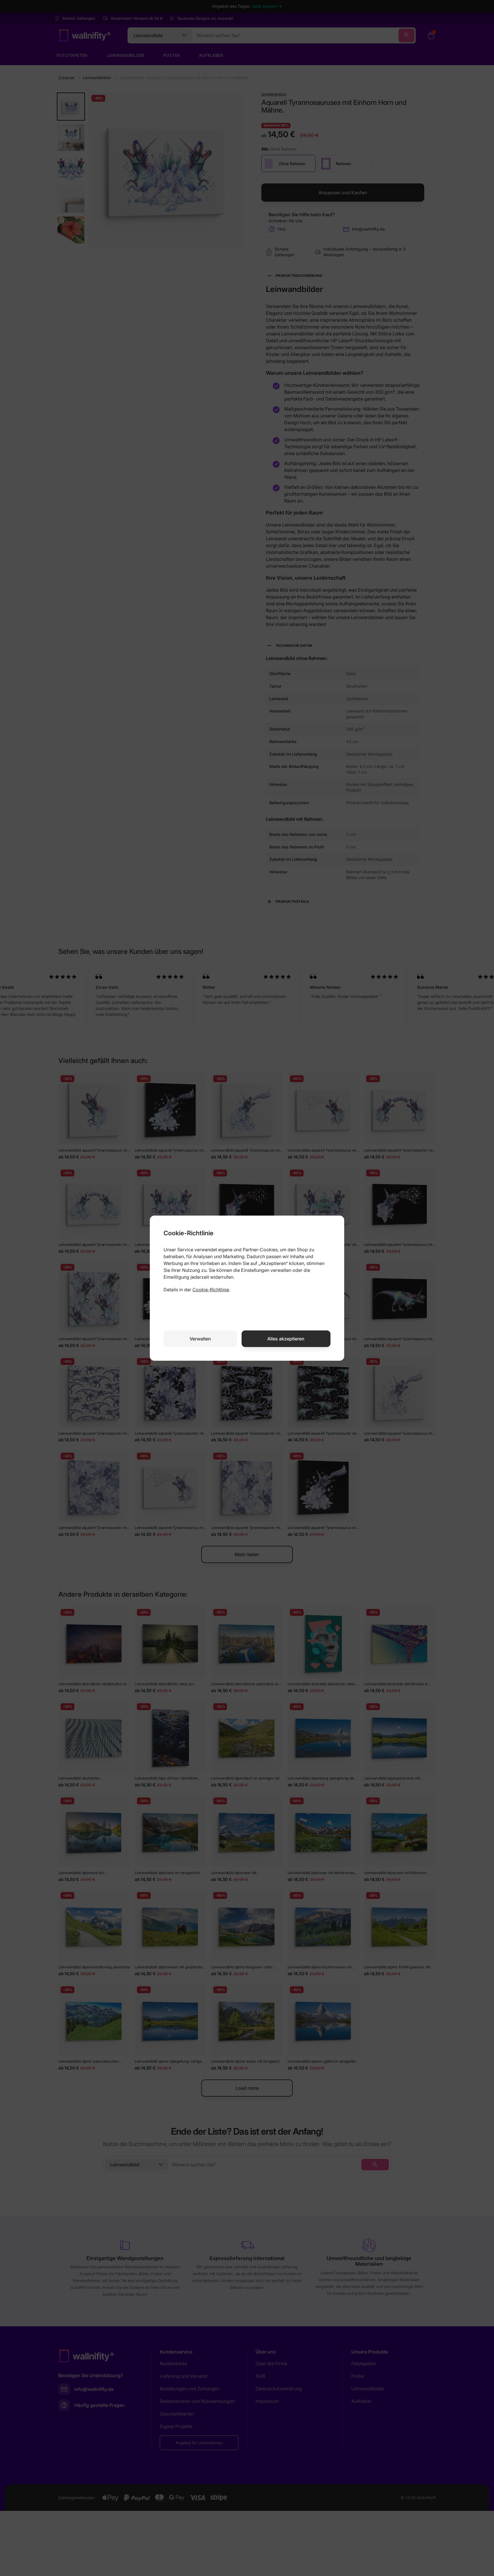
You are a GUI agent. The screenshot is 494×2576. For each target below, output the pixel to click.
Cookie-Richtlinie (211, 1290)
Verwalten (200, 1339)
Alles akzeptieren (286, 1339)
